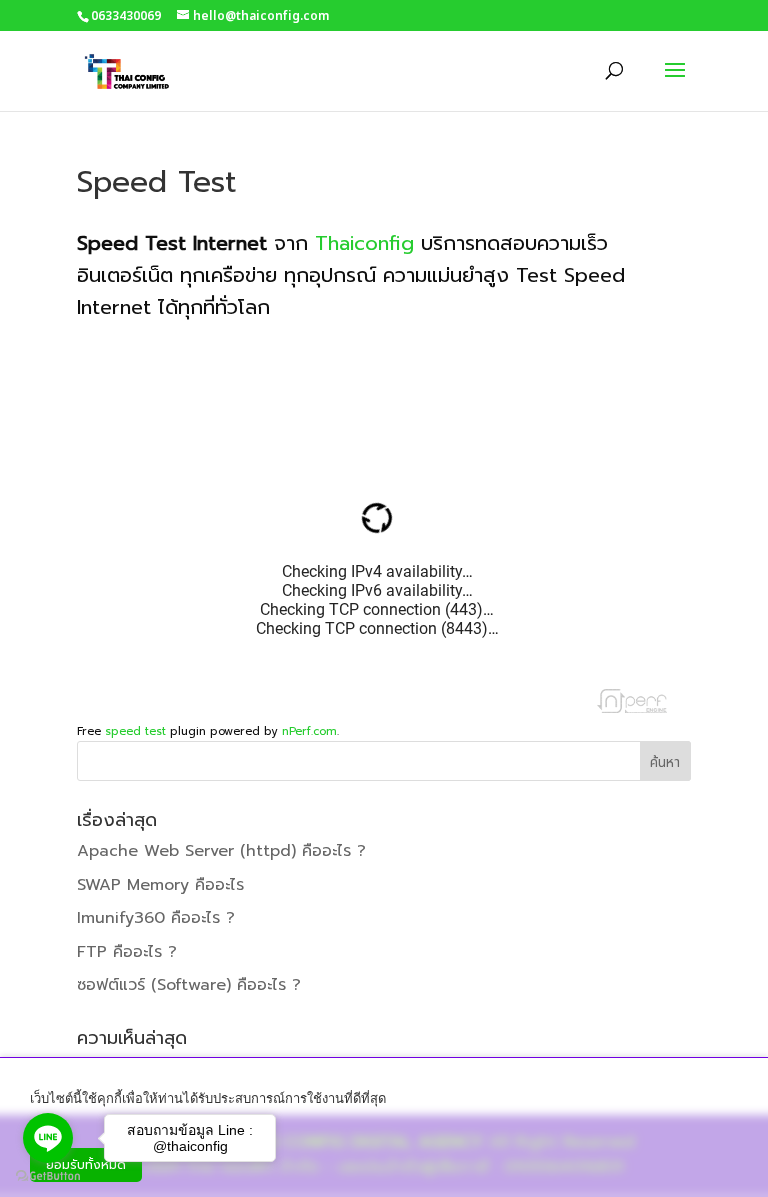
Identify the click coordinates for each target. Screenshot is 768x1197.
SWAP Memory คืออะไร (160, 885)
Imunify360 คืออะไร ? (156, 918)
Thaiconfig (364, 243)
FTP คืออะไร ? (127, 952)
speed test (135, 731)
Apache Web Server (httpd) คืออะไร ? (221, 851)
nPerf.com (309, 731)
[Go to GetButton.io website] (48, 1176)
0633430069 (126, 16)
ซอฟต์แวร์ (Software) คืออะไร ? (189, 985)
